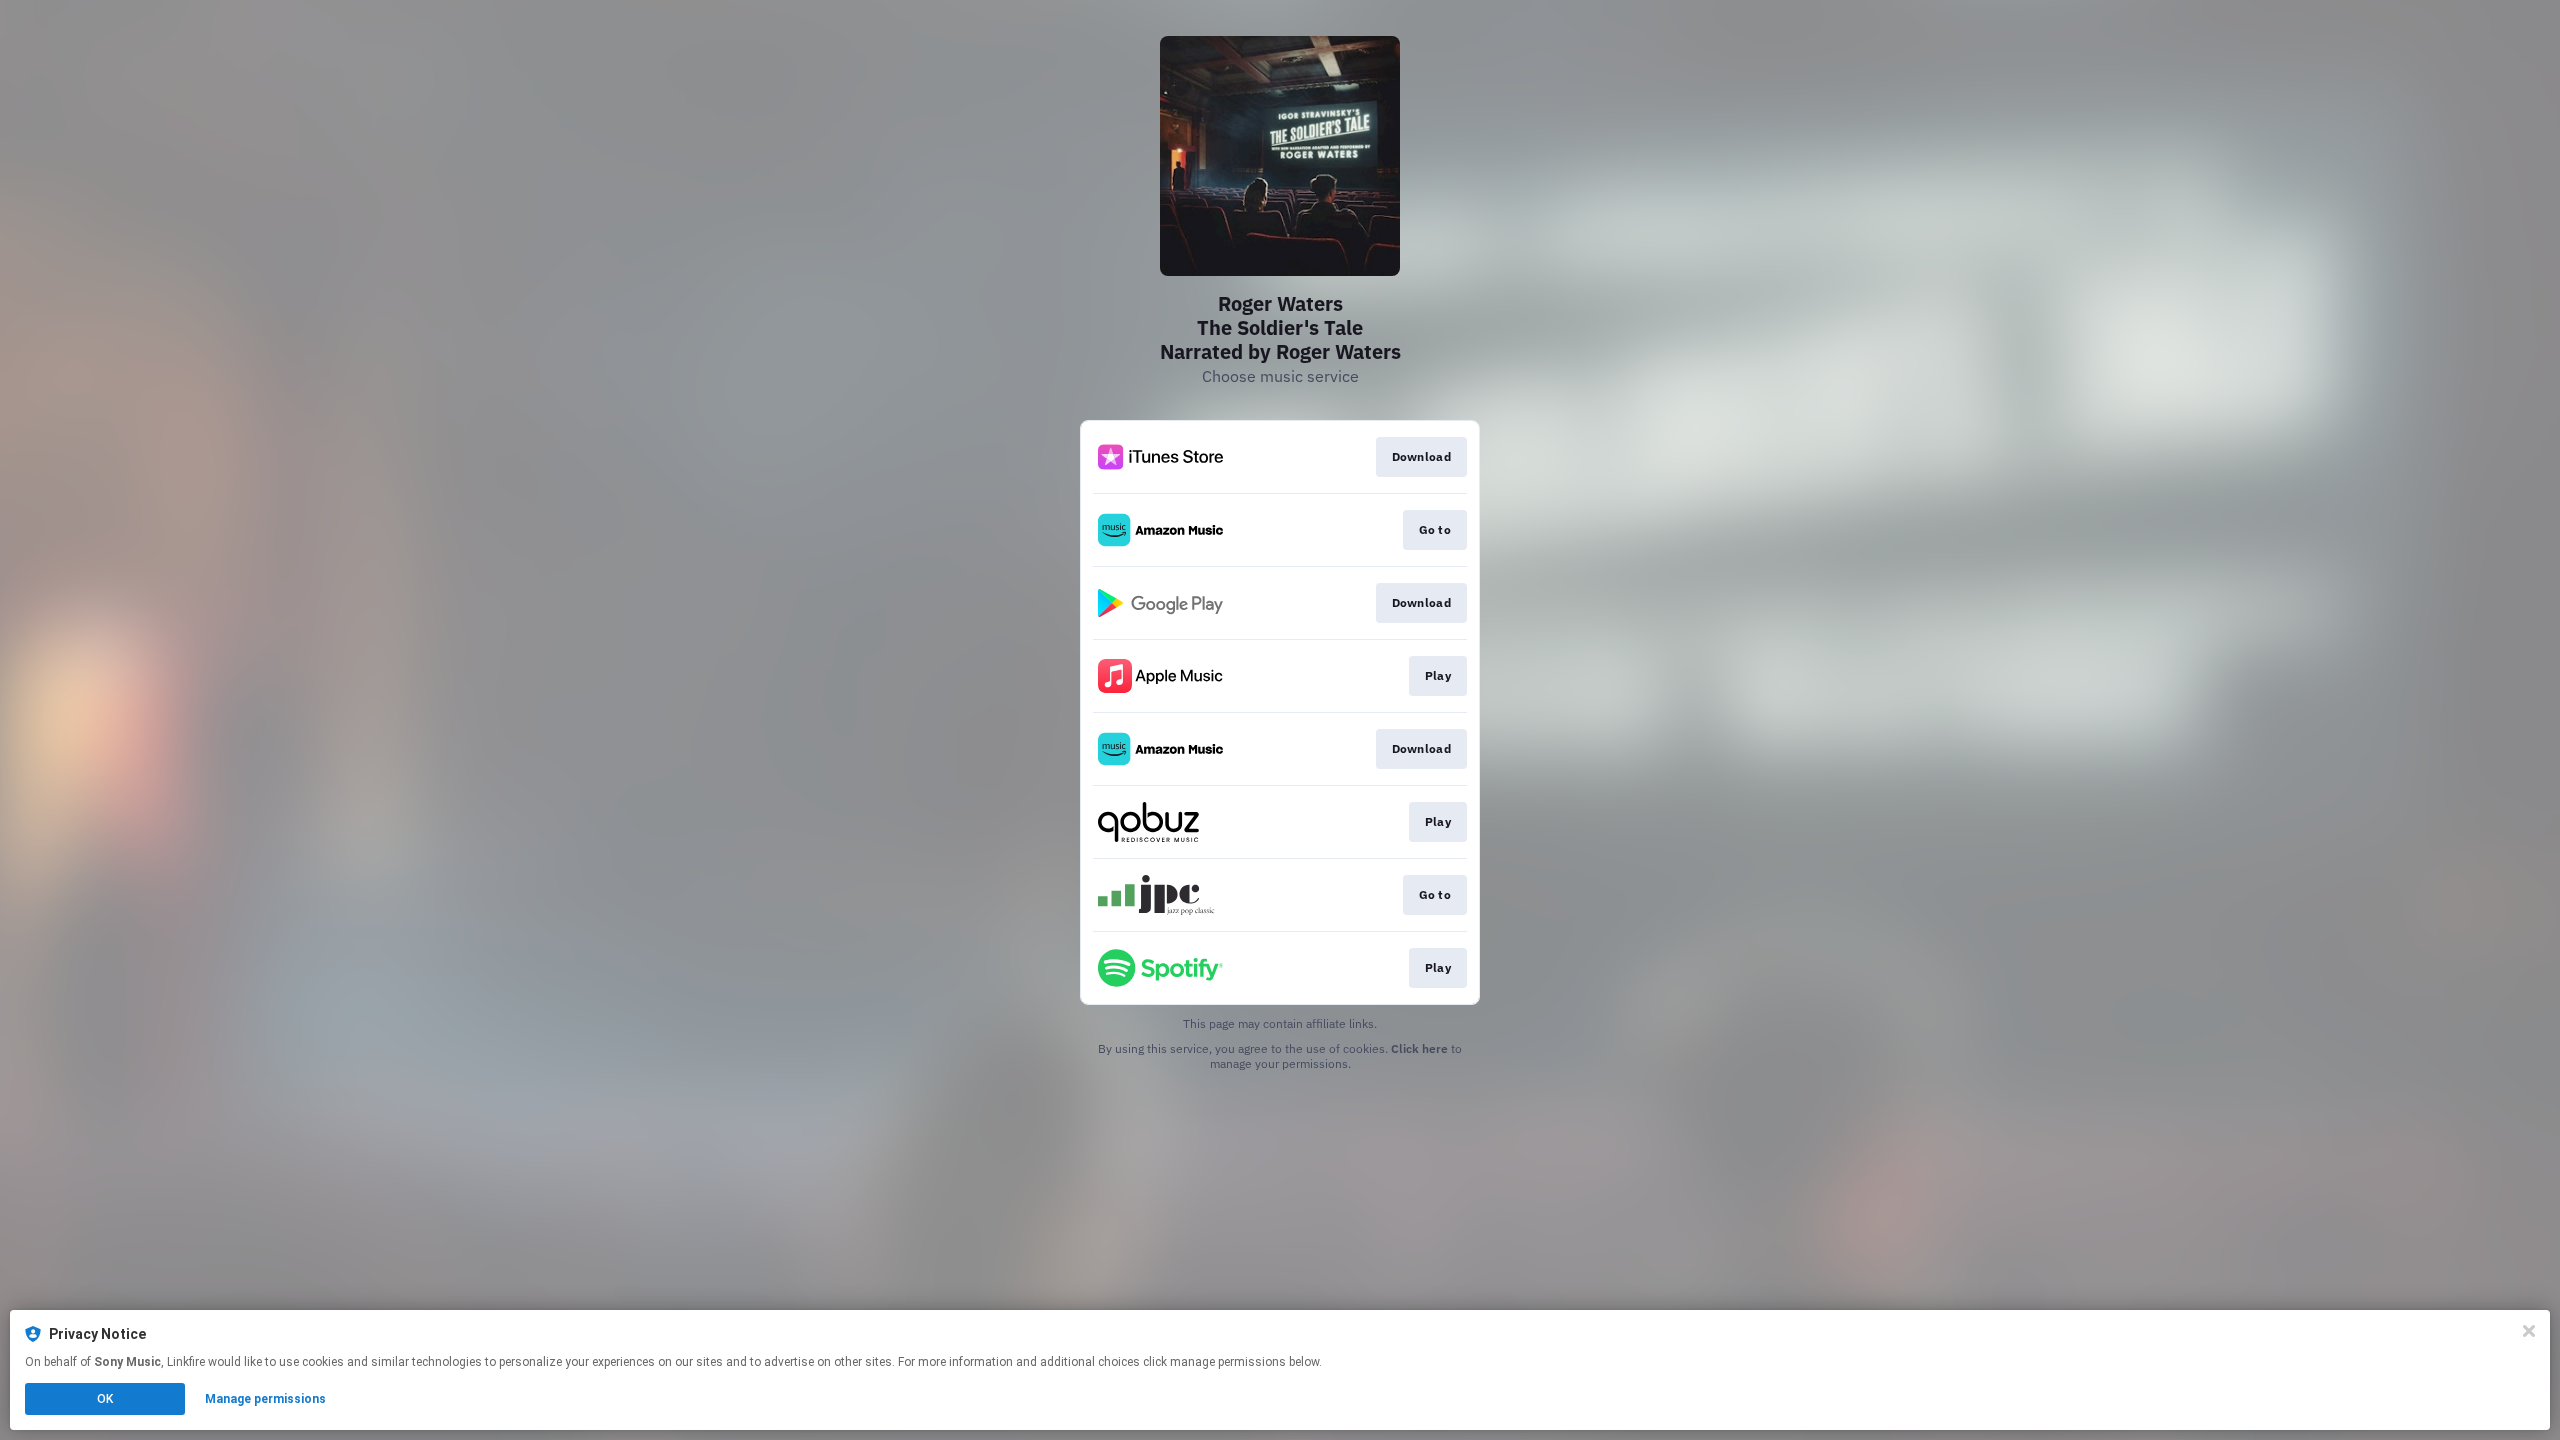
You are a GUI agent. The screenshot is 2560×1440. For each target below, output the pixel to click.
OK (105, 1399)
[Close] (2529, 1331)
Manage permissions (265, 1399)
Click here (1419, 1048)
